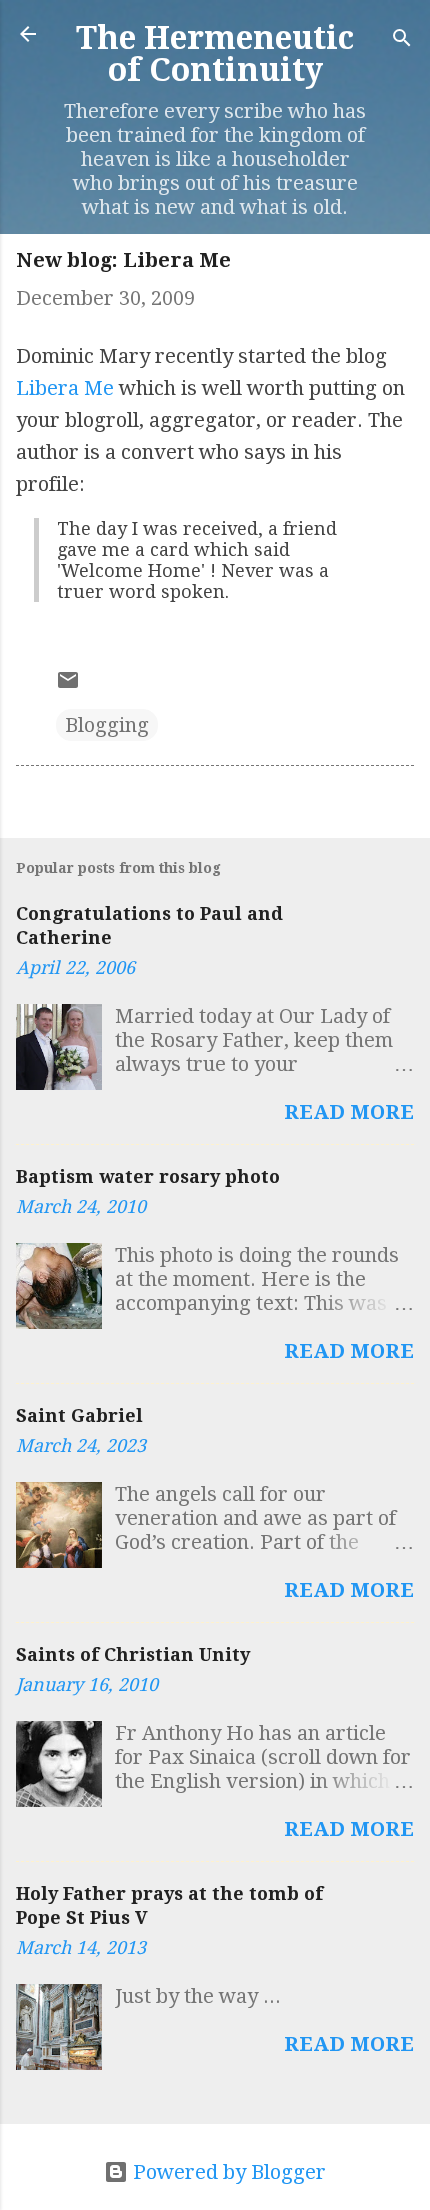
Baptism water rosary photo (148, 1176)
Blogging (107, 725)
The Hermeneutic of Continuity (215, 54)
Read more (349, 1112)
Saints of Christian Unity (133, 1654)
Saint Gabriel (79, 1415)
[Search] (402, 40)
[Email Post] (68, 685)
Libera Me (65, 388)
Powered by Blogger (227, 2172)
